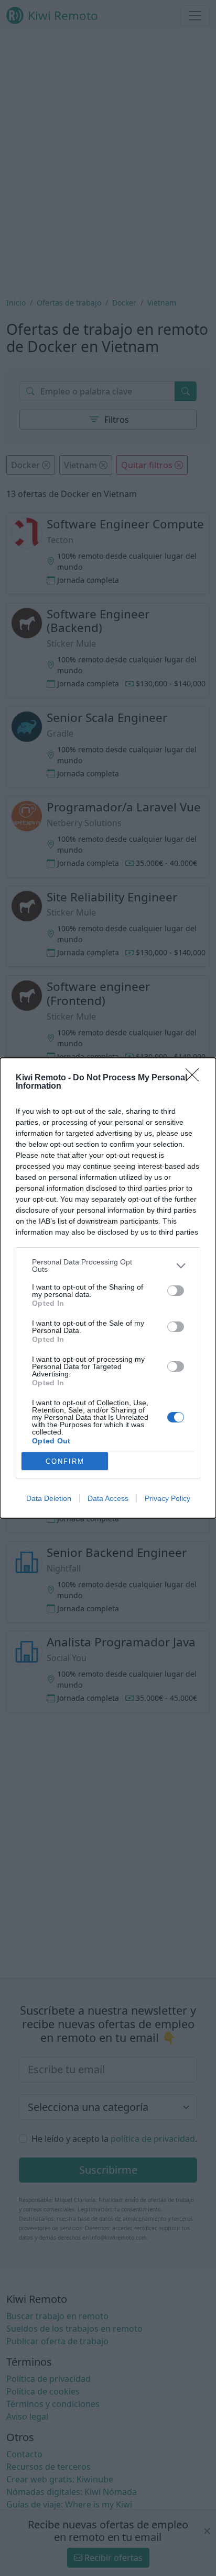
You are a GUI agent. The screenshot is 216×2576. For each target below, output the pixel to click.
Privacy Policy (168, 1498)
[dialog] (108, 1288)
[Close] (196, 1078)
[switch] (176, 1291)
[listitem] (108, 1266)
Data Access (108, 1498)
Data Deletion (49, 1498)
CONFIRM (65, 1461)
